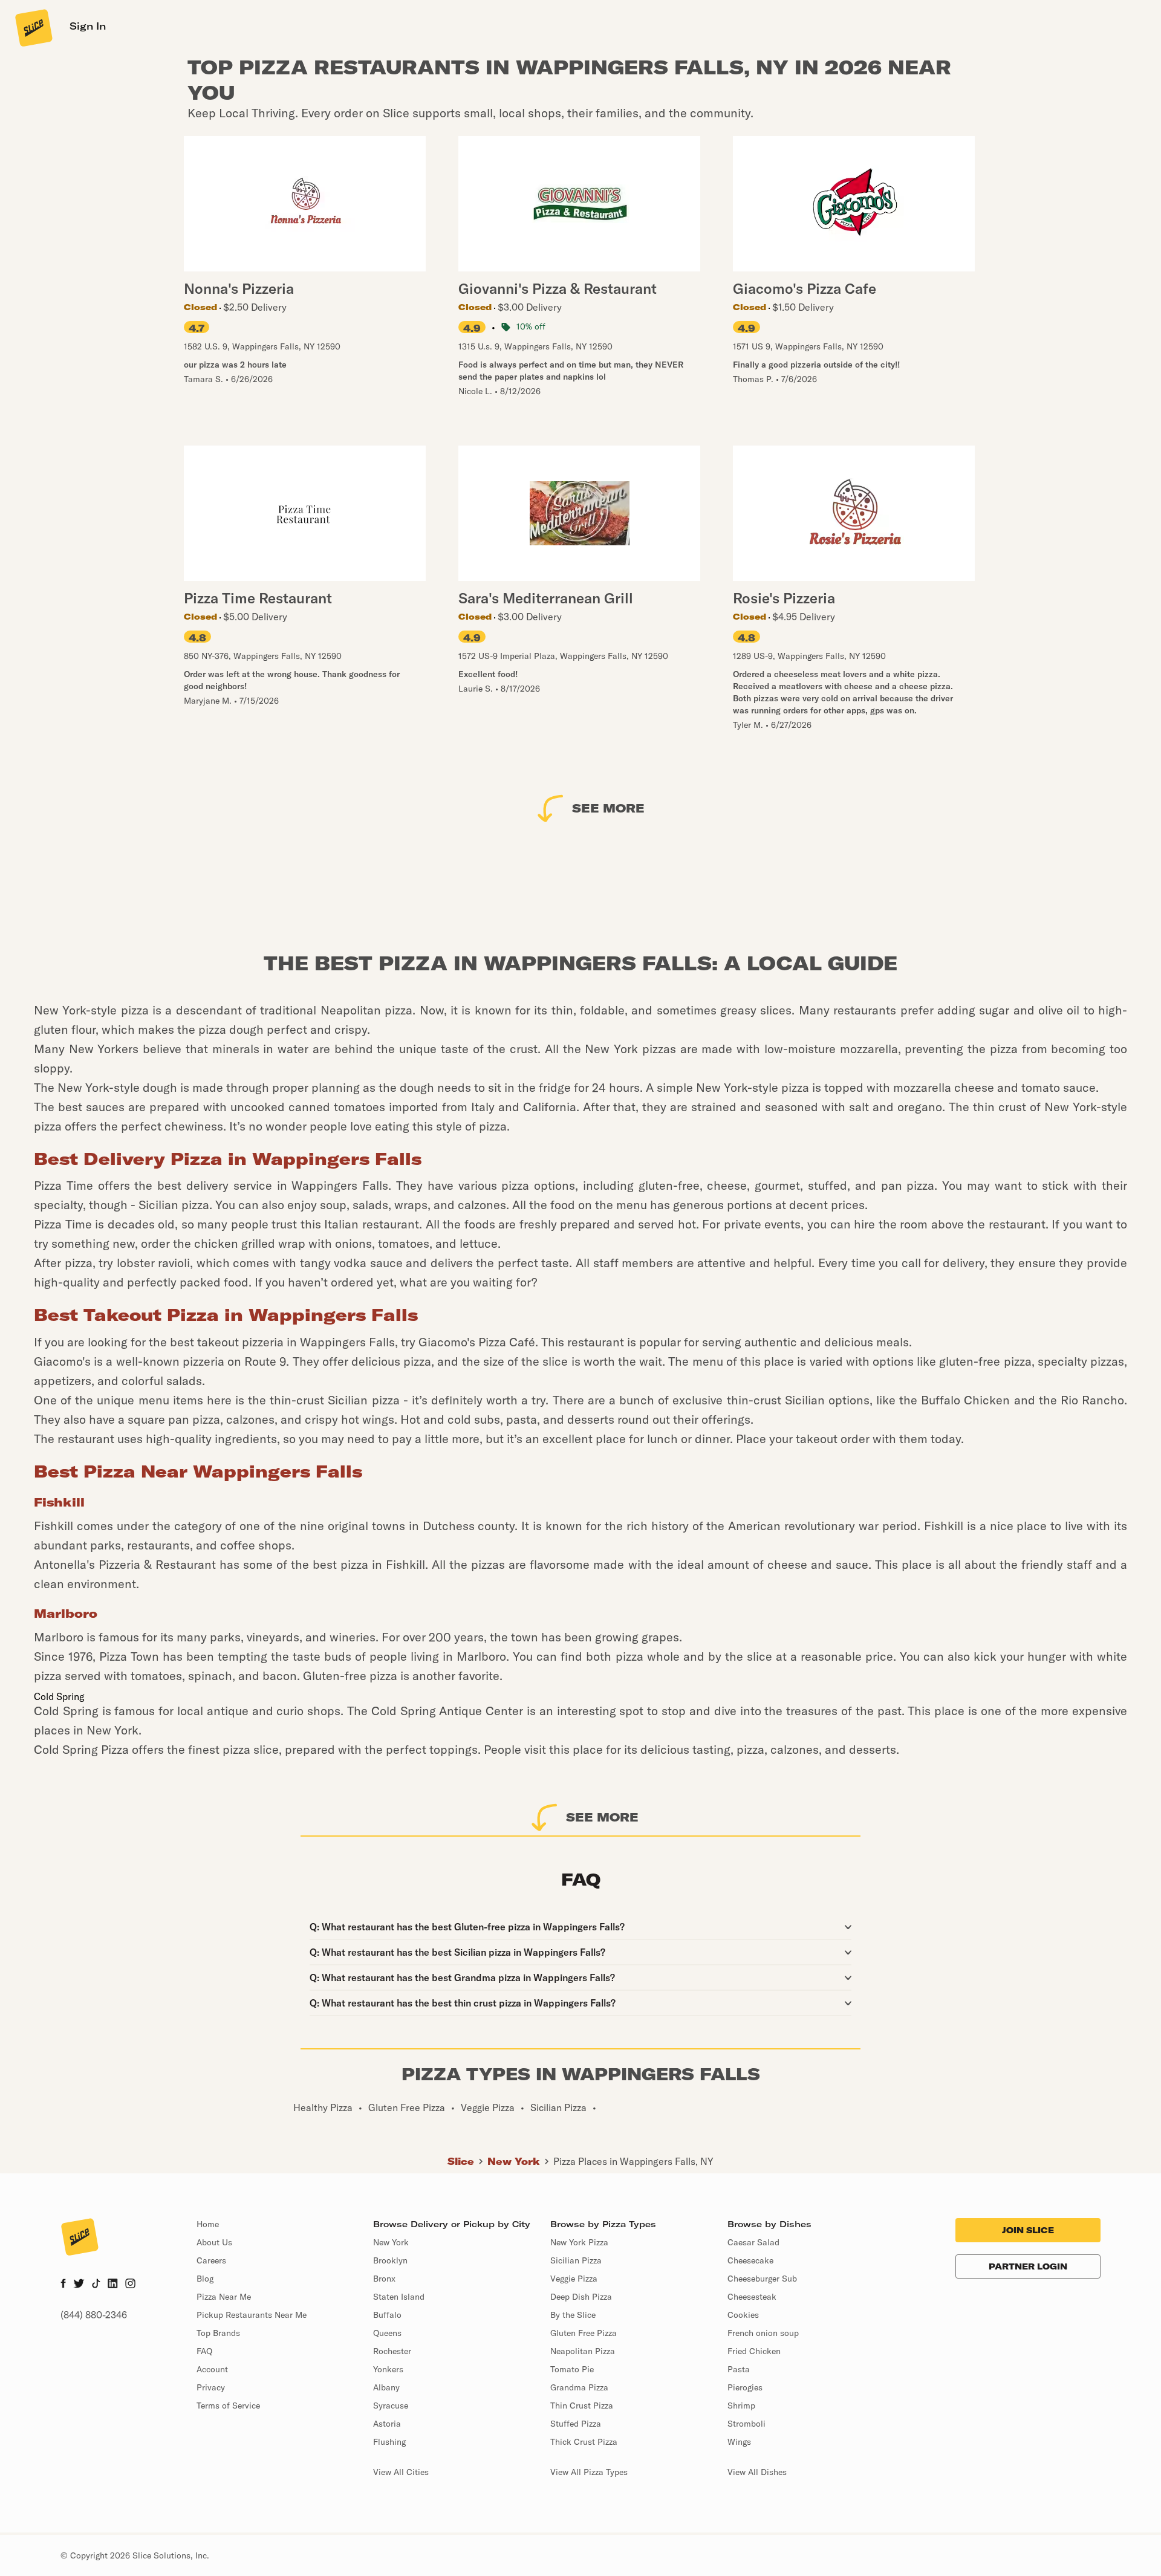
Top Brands (218, 2333)
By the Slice (573, 2315)
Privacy (211, 2387)
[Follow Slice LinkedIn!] (113, 2285)
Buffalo (387, 2315)
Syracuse (391, 2406)
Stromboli (746, 2424)
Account (212, 2369)
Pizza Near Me (224, 2297)
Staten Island (399, 2297)
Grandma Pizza (579, 2387)
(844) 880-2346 (94, 2315)
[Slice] (33, 27)
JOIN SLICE (1028, 2230)
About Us (214, 2242)
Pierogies (745, 2387)
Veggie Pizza (574, 2279)
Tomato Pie (572, 2369)
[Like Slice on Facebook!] (63, 2285)
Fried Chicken (754, 2351)
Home (208, 2224)
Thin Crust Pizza (582, 2406)
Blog (205, 2279)
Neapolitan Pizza (583, 2351)
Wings (739, 2442)
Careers (211, 2260)
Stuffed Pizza (576, 2424)
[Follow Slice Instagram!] (131, 2285)
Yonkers (388, 2369)
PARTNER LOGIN (1028, 2266)
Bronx (384, 2279)
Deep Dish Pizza (581, 2297)
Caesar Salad (753, 2242)
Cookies (743, 2315)
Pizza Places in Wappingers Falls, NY (633, 2161)
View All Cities (401, 2472)
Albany (386, 2387)
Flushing (389, 2442)
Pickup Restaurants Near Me (252, 2315)
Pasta (739, 2369)
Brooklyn (390, 2260)
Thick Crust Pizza (584, 2442)
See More (608, 808)
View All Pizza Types (589, 2472)
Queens (387, 2333)
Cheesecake (750, 2260)
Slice (461, 2161)
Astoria (387, 2424)
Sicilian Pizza (576, 2260)
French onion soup (763, 2333)
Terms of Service (228, 2406)
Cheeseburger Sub (762, 2279)
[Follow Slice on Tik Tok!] (96, 2285)
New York (514, 2161)
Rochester (392, 2351)
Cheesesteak (752, 2297)
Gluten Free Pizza (584, 2333)
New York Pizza (579, 2242)
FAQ (204, 2351)
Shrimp (741, 2406)
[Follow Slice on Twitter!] (79, 2285)
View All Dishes (757, 2472)
